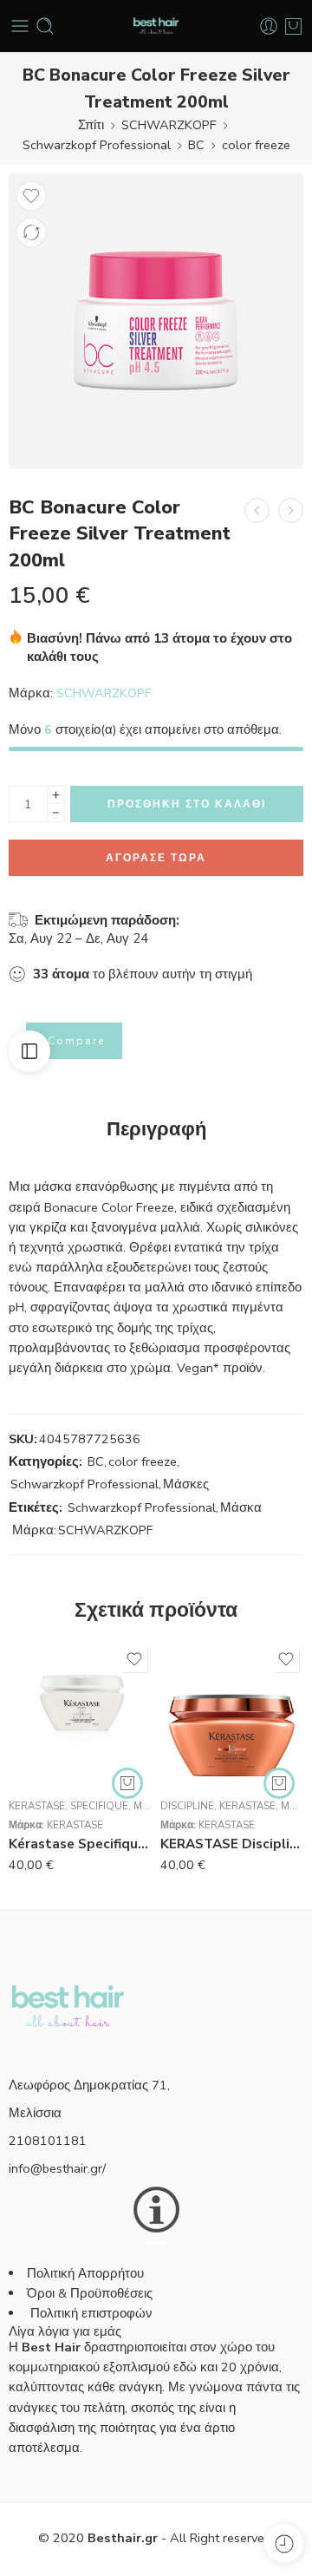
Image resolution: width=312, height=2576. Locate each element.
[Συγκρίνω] (31, 232)
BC (196, 145)
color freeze (256, 145)
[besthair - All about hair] (156, 26)
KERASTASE (37, 1806)
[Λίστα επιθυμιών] (31, 196)
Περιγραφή (156, 1130)
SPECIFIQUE (99, 1806)
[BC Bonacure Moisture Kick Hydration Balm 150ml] (291, 510)
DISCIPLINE (187, 1806)
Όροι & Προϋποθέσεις (90, 2293)
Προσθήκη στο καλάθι (187, 804)
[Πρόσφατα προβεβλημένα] (284, 2543)
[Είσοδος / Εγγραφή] (269, 26)
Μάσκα (241, 1507)
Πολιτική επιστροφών (93, 2313)
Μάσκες (186, 1484)
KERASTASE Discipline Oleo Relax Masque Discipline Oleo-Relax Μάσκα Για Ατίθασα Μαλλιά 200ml (232, 1844)
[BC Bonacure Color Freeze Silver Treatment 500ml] (257, 510)
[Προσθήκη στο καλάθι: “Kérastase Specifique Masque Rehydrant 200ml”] (127, 1783)
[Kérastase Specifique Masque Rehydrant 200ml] (80, 1713)
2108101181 (48, 2141)
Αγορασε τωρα (156, 858)
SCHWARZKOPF (169, 125)
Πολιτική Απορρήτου (85, 2273)
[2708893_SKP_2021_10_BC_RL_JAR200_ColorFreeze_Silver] (156, 321)
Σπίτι (91, 125)
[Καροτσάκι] (293, 26)
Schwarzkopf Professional (97, 145)
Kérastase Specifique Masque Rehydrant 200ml (80, 1844)
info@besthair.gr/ (57, 2168)
